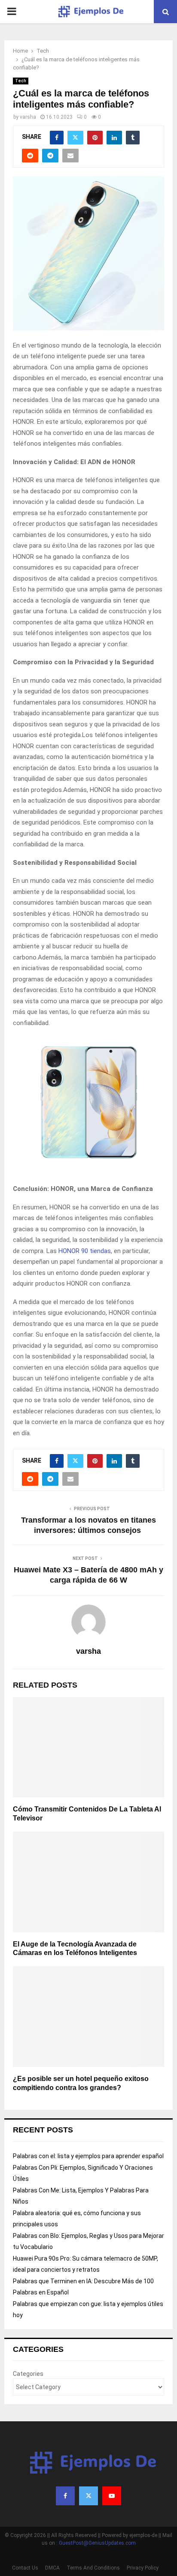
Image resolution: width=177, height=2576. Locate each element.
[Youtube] (112, 2496)
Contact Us (25, 2568)
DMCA (52, 2568)
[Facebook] (65, 2496)
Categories (28, 2374)
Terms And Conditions (93, 2568)
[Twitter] (88, 2496)
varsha (28, 117)
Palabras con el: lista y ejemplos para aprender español (88, 2156)
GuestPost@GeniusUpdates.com (97, 2543)
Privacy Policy (143, 2568)
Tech (21, 81)
